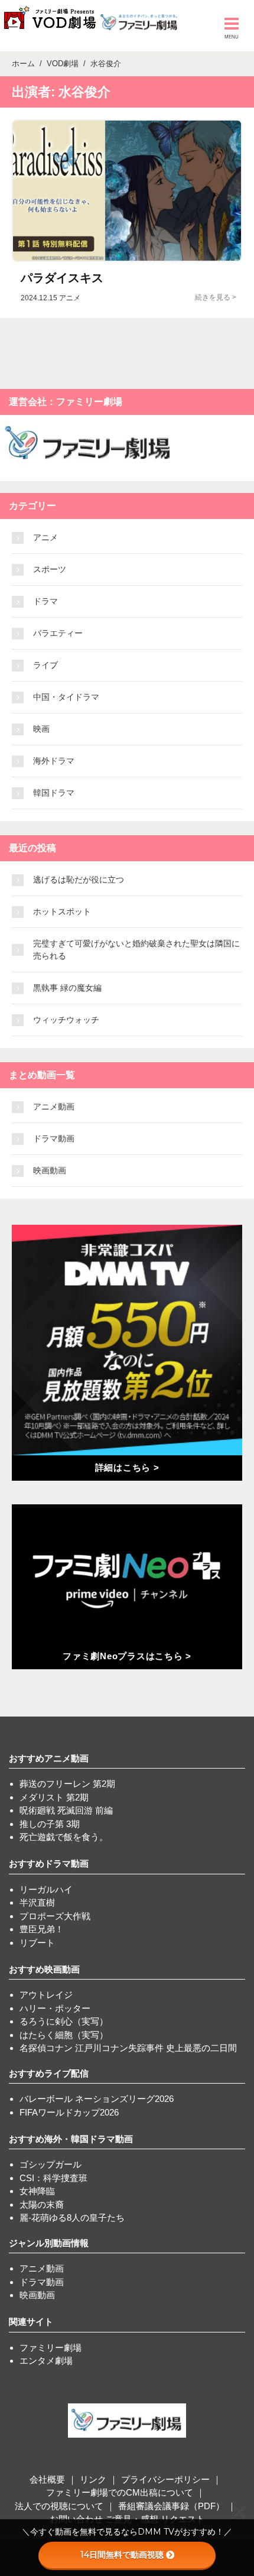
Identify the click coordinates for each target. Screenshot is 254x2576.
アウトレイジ (46, 1995)
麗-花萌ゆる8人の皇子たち (72, 2217)
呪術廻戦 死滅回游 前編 (66, 1810)
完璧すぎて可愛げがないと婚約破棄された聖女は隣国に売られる (136, 950)
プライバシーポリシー (165, 2479)
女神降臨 (37, 2191)
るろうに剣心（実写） (64, 2021)
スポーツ (50, 569)
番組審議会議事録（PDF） (171, 2506)
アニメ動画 (54, 1107)
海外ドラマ (54, 761)
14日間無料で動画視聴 (122, 2555)
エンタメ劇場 (46, 2361)
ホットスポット (62, 911)
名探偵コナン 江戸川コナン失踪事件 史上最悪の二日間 (128, 2048)
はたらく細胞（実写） (64, 2035)
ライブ (45, 665)
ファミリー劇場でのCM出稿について (120, 2492)
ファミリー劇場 (51, 2348)
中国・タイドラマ (66, 697)
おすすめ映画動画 (44, 1969)
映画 (41, 729)
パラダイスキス (62, 278)
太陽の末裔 (42, 2204)
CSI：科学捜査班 (53, 2178)
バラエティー (58, 633)
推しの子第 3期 (50, 1824)
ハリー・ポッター (55, 2008)
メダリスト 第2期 (54, 1797)
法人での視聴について (59, 2506)
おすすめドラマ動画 (49, 1863)
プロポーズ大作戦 (55, 1916)
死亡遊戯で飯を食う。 (64, 1837)
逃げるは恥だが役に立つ (79, 880)
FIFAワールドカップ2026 (69, 2112)
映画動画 (50, 1170)
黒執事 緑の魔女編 (67, 988)
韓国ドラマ (54, 793)
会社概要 (47, 2479)
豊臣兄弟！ (42, 1929)
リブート (37, 1943)
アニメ (45, 537)
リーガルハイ (46, 1889)
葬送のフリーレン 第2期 (67, 1784)
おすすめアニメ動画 (49, 1758)
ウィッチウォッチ (66, 1020)
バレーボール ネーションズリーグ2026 (97, 2099)
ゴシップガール (51, 2164)
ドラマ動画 (54, 1138)
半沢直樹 (37, 1902)
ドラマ (45, 601)
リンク (93, 2479)
